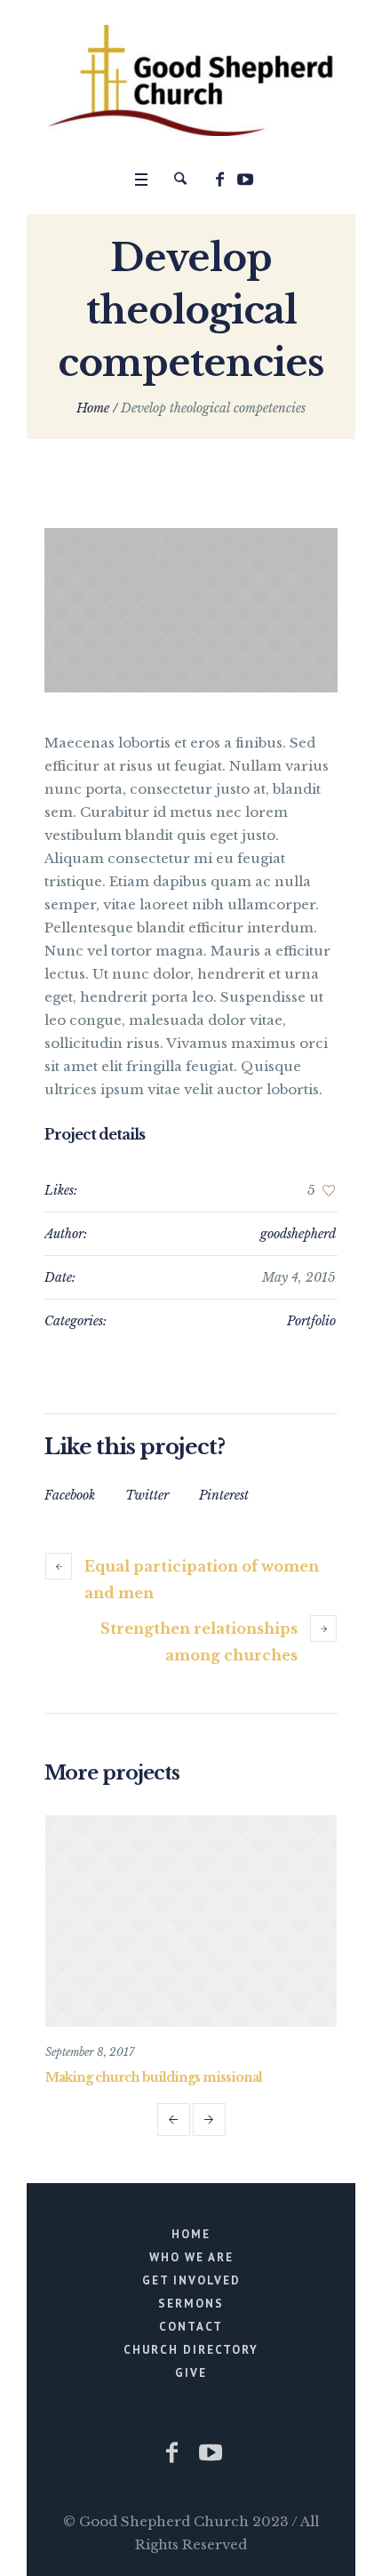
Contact (191, 2327)
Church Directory (191, 2350)
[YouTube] (245, 180)
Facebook (70, 1495)
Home (93, 408)
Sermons (191, 2304)
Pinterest (224, 1495)
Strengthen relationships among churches (199, 1642)
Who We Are (191, 2257)
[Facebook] (219, 180)
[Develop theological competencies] (191, 611)
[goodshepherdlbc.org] (191, 80)
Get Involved (191, 2280)
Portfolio (311, 1321)
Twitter (147, 1495)
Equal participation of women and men (202, 1580)
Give (191, 2373)
